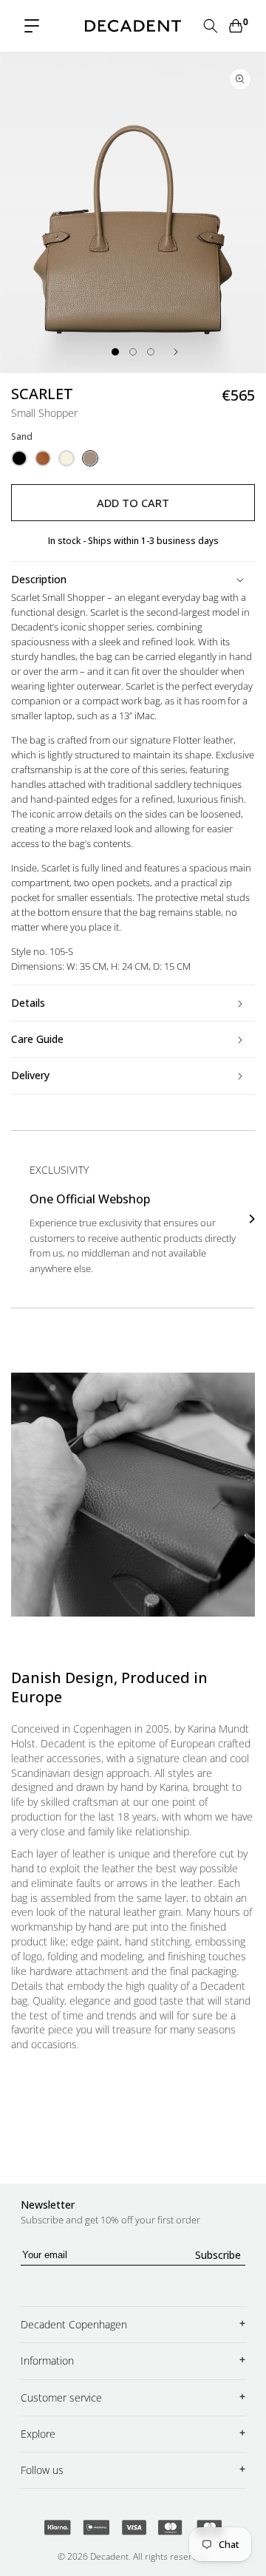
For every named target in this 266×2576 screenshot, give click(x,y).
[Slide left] (90, 352)
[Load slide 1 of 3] (115, 352)
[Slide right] (176, 352)
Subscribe (218, 2255)
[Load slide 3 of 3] (151, 352)
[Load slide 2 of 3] (133, 352)
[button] (32, 26)
